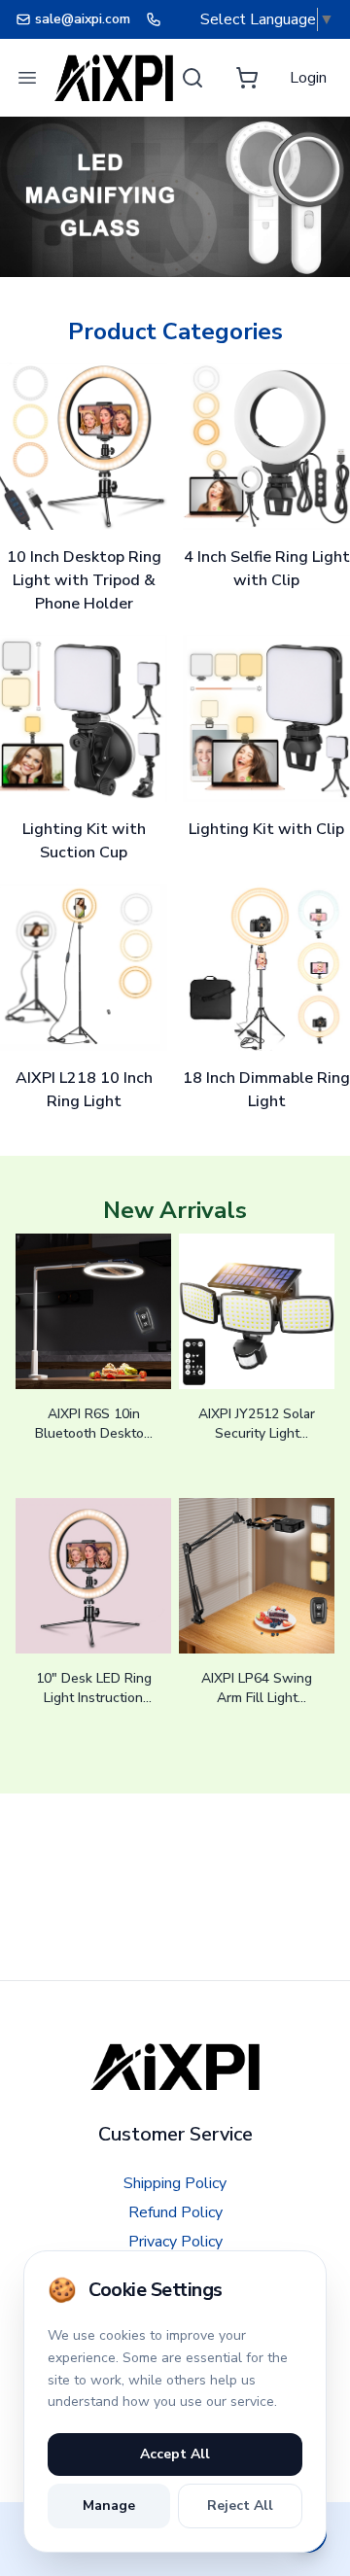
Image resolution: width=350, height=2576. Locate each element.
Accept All (175, 2454)
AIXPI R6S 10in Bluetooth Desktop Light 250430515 (93, 1433)
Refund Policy (175, 2212)
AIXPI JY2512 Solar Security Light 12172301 (257, 1433)
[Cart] (247, 78)
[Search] (192, 78)
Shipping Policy (175, 2183)
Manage (109, 2506)
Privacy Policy (175, 2242)
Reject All (240, 2506)
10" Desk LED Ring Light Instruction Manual (94, 1698)
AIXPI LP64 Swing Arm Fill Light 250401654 (257, 1698)
